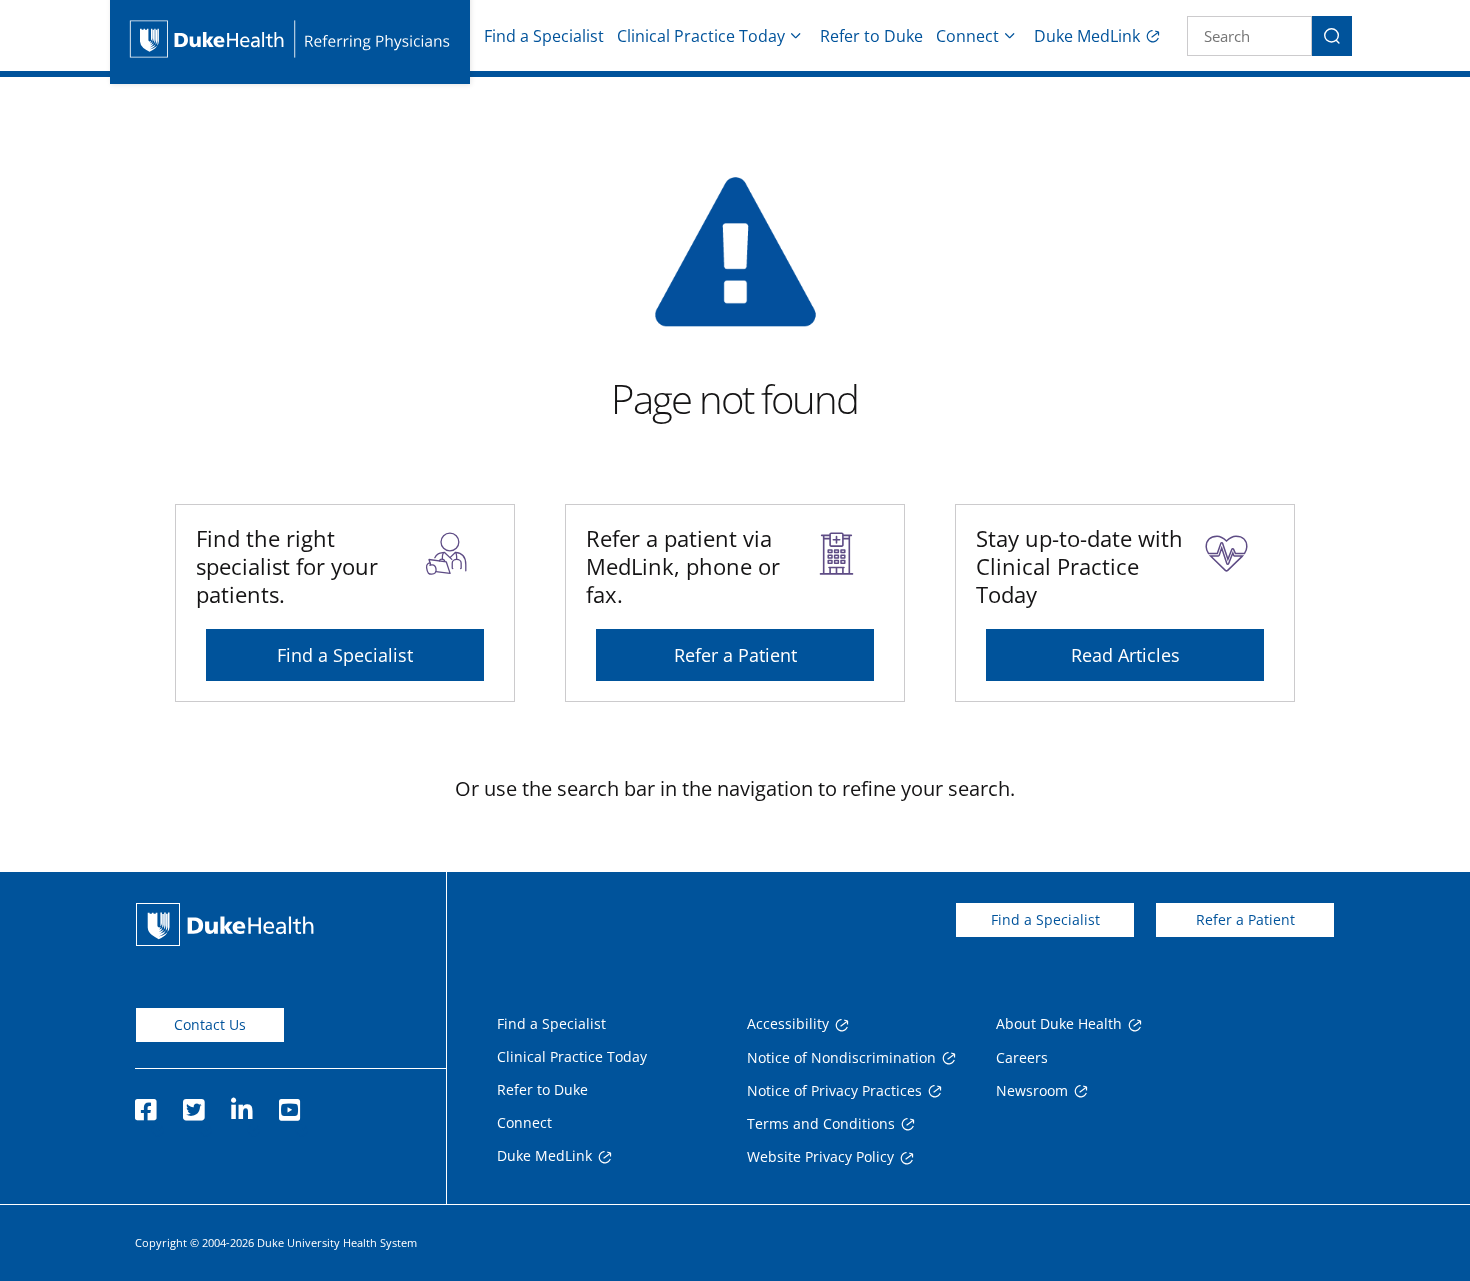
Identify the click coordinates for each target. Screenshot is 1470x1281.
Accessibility (788, 1023)
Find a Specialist (544, 36)
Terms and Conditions (821, 1123)
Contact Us (210, 1024)
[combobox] (1249, 36)
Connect (967, 36)
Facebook (145, 1104)
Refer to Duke (871, 36)
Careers (1022, 1057)
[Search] (1332, 36)
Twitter (193, 1104)
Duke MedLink (1087, 36)
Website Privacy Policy (820, 1156)
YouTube (289, 1104)
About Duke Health (1059, 1023)
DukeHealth (225, 924)
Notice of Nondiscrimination (841, 1057)
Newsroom (1032, 1090)
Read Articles (1125, 655)
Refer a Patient (735, 655)
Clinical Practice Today (701, 36)
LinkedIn (241, 1104)
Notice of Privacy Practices (834, 1090)
